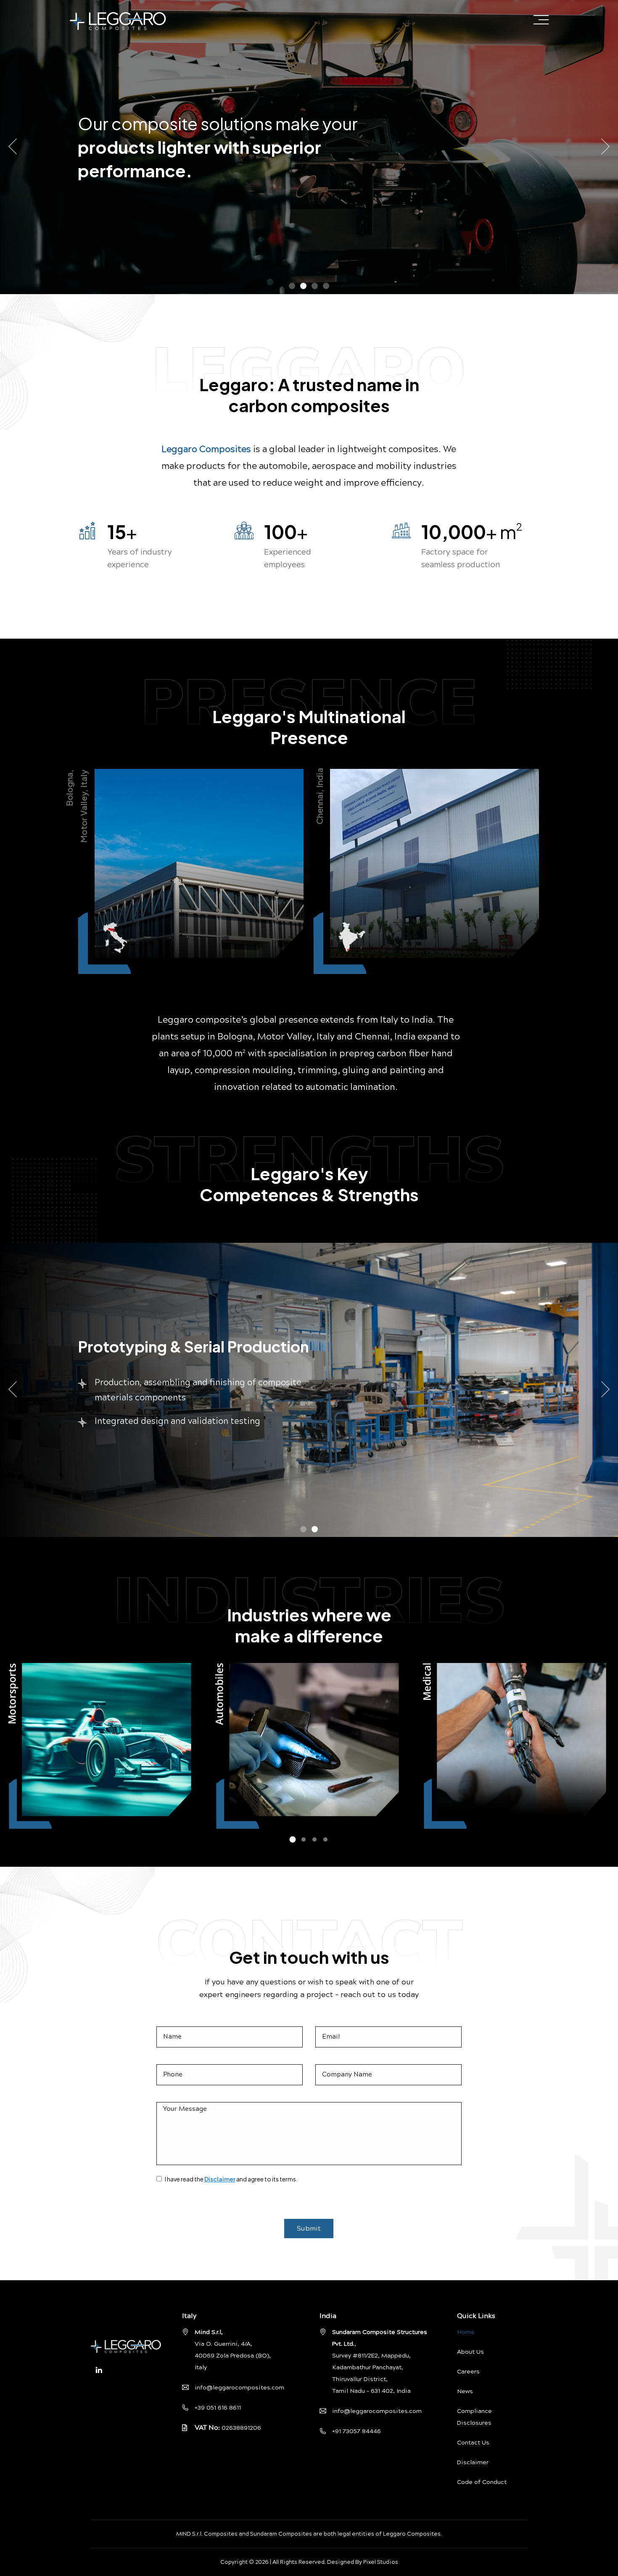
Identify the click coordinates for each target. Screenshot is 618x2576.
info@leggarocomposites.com (239, 2388)
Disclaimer (220, 2179)
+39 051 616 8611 (218, 2408)
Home (466, 2332)
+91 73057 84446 (357, 2431)
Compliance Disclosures (474, 2417)
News (465, 2392)
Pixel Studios (381, 2562)
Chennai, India (319, 796)
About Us (470, 2352)
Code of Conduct (482, 2482)
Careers (468, 2372)
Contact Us (473, 2443)
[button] (292, 286)
